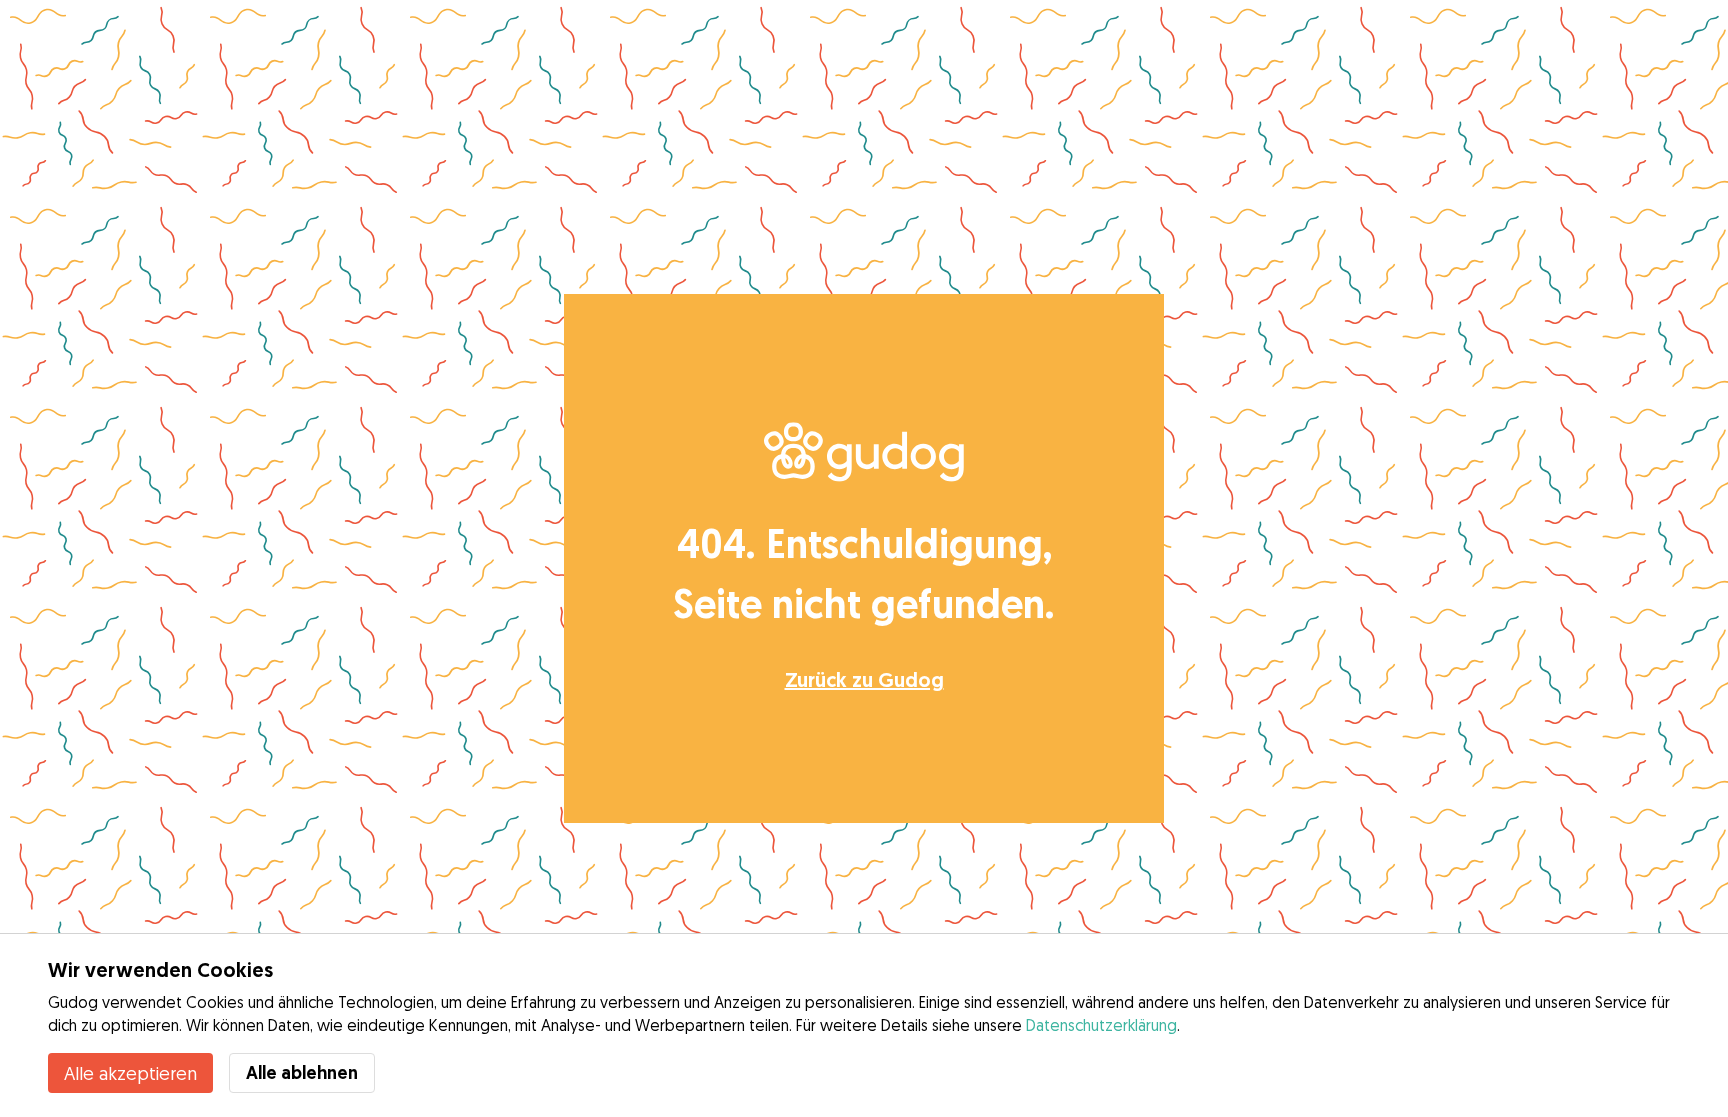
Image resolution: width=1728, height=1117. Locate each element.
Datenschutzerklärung (1101, 1025)
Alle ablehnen (302, 1072)
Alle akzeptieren (130, 1073)
